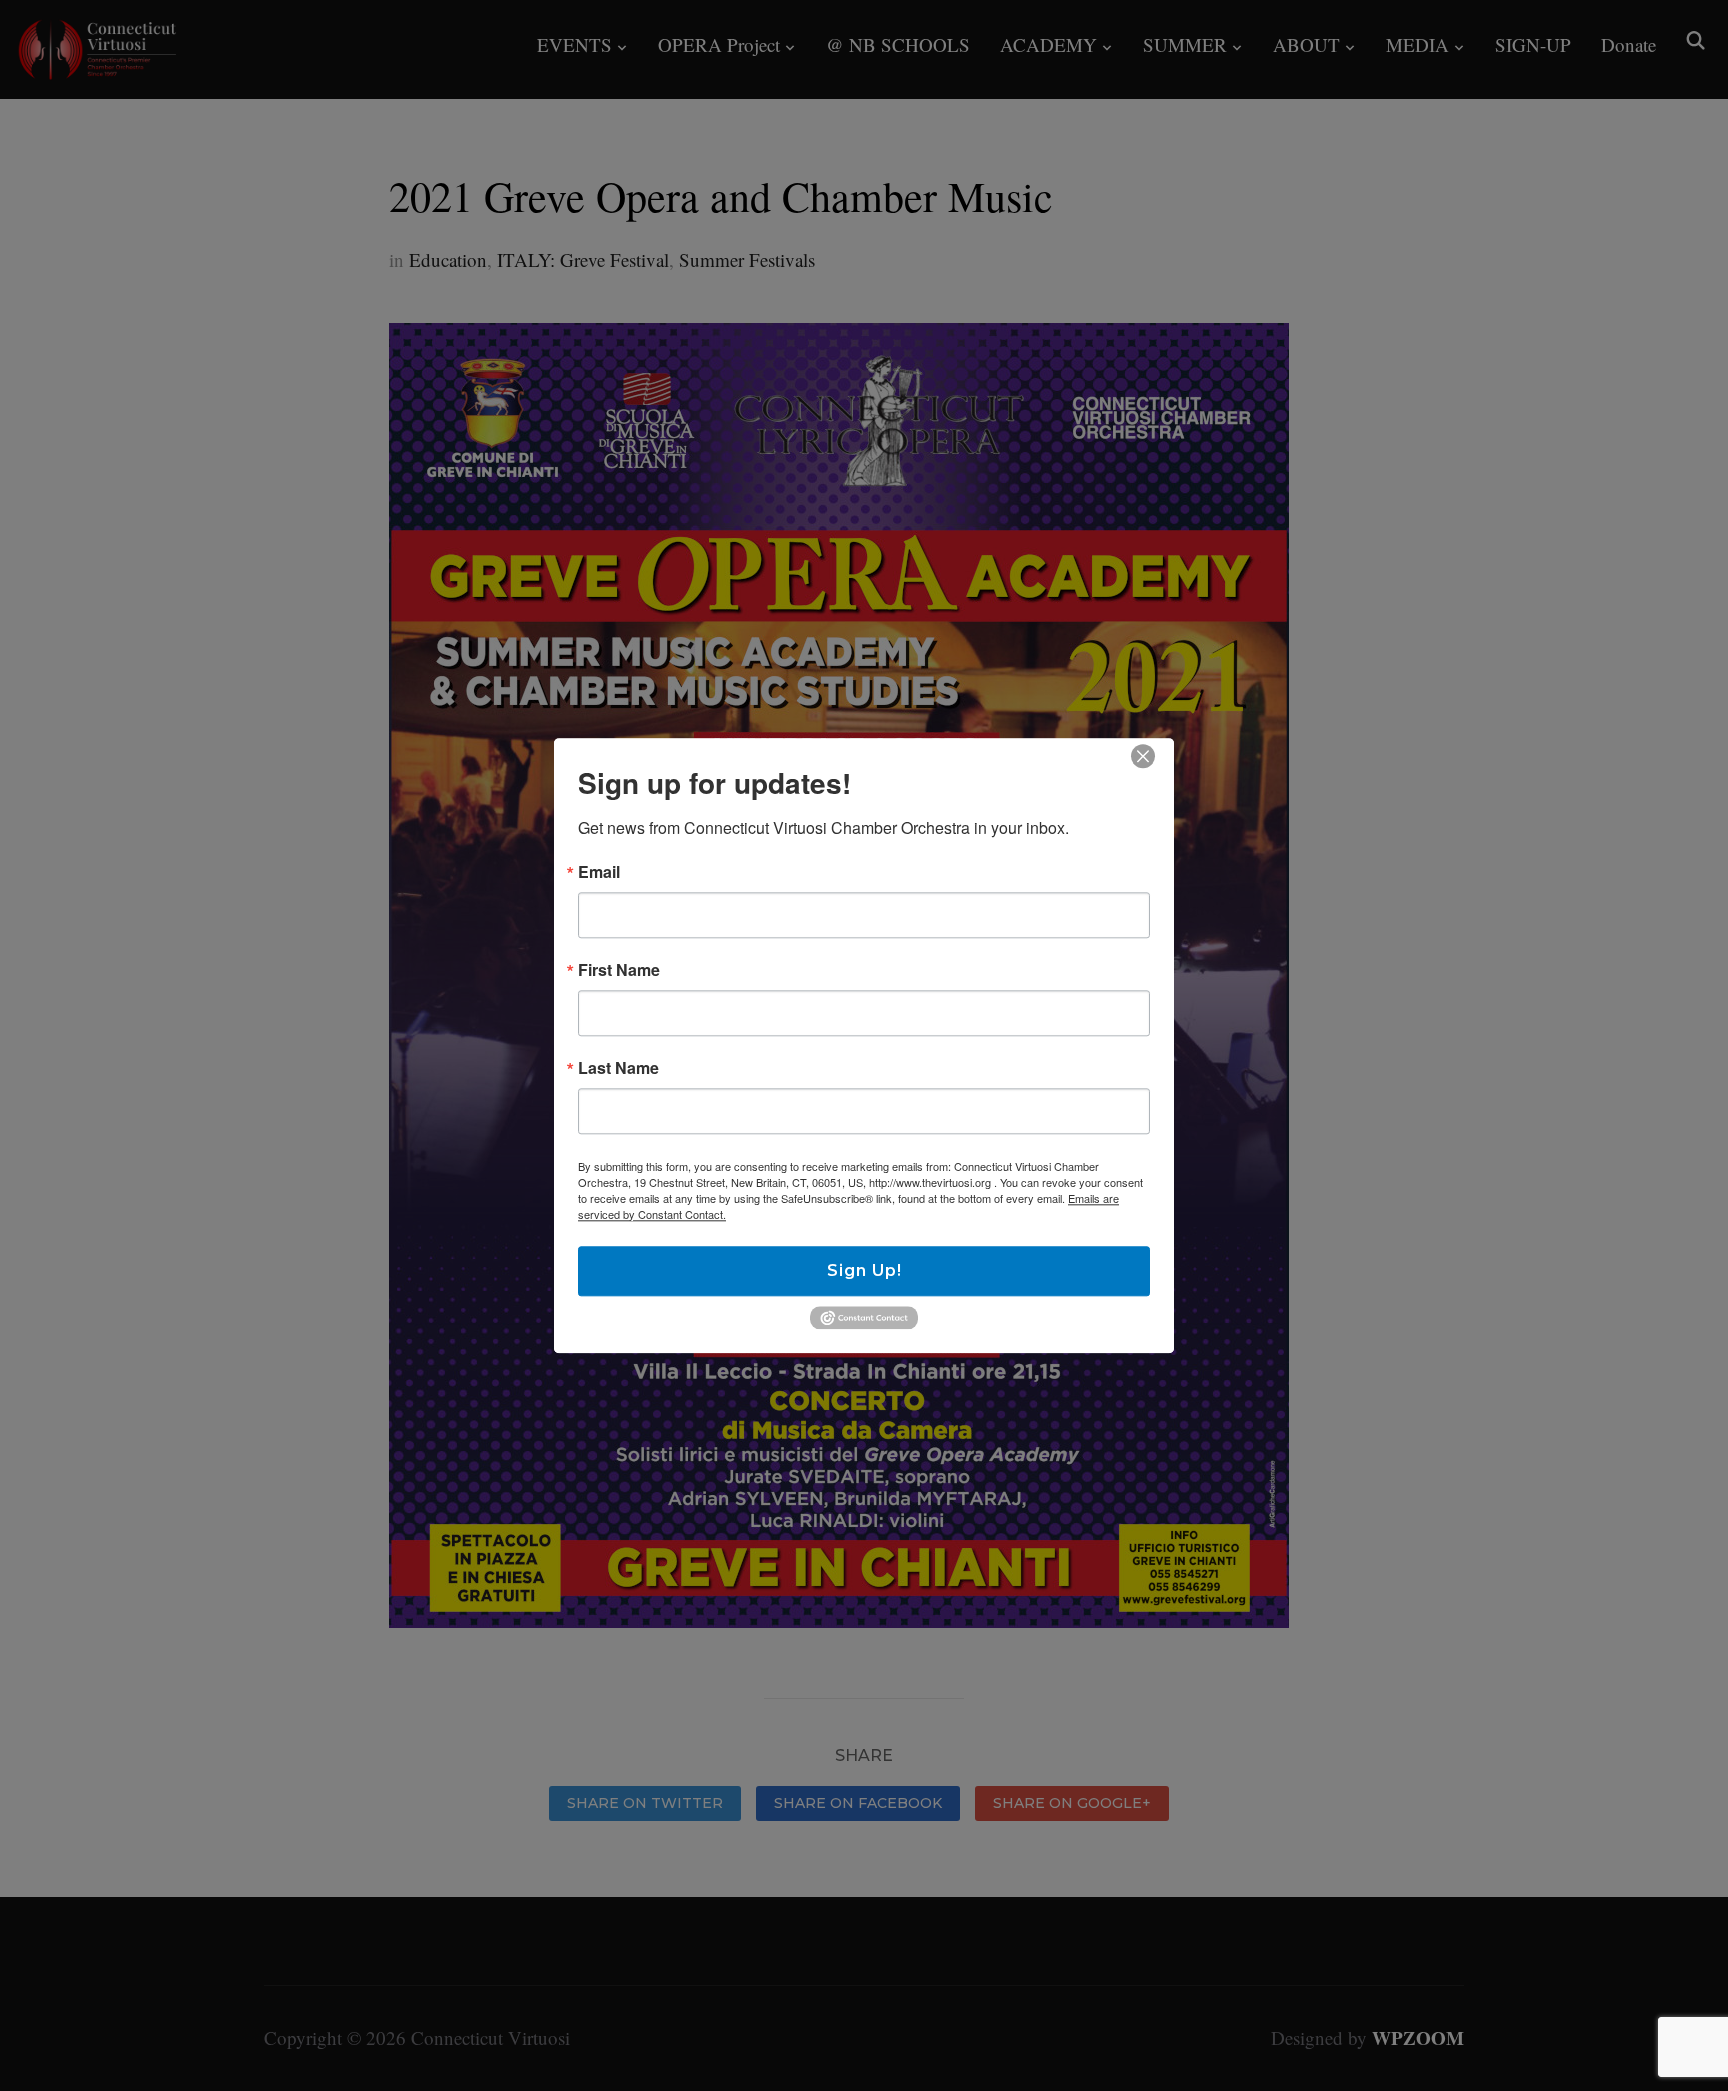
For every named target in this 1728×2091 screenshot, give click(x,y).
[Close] (1143, 756)
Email (599, 872)
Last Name (618, 1068)
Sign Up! (864, 1270)
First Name (619, 970)
